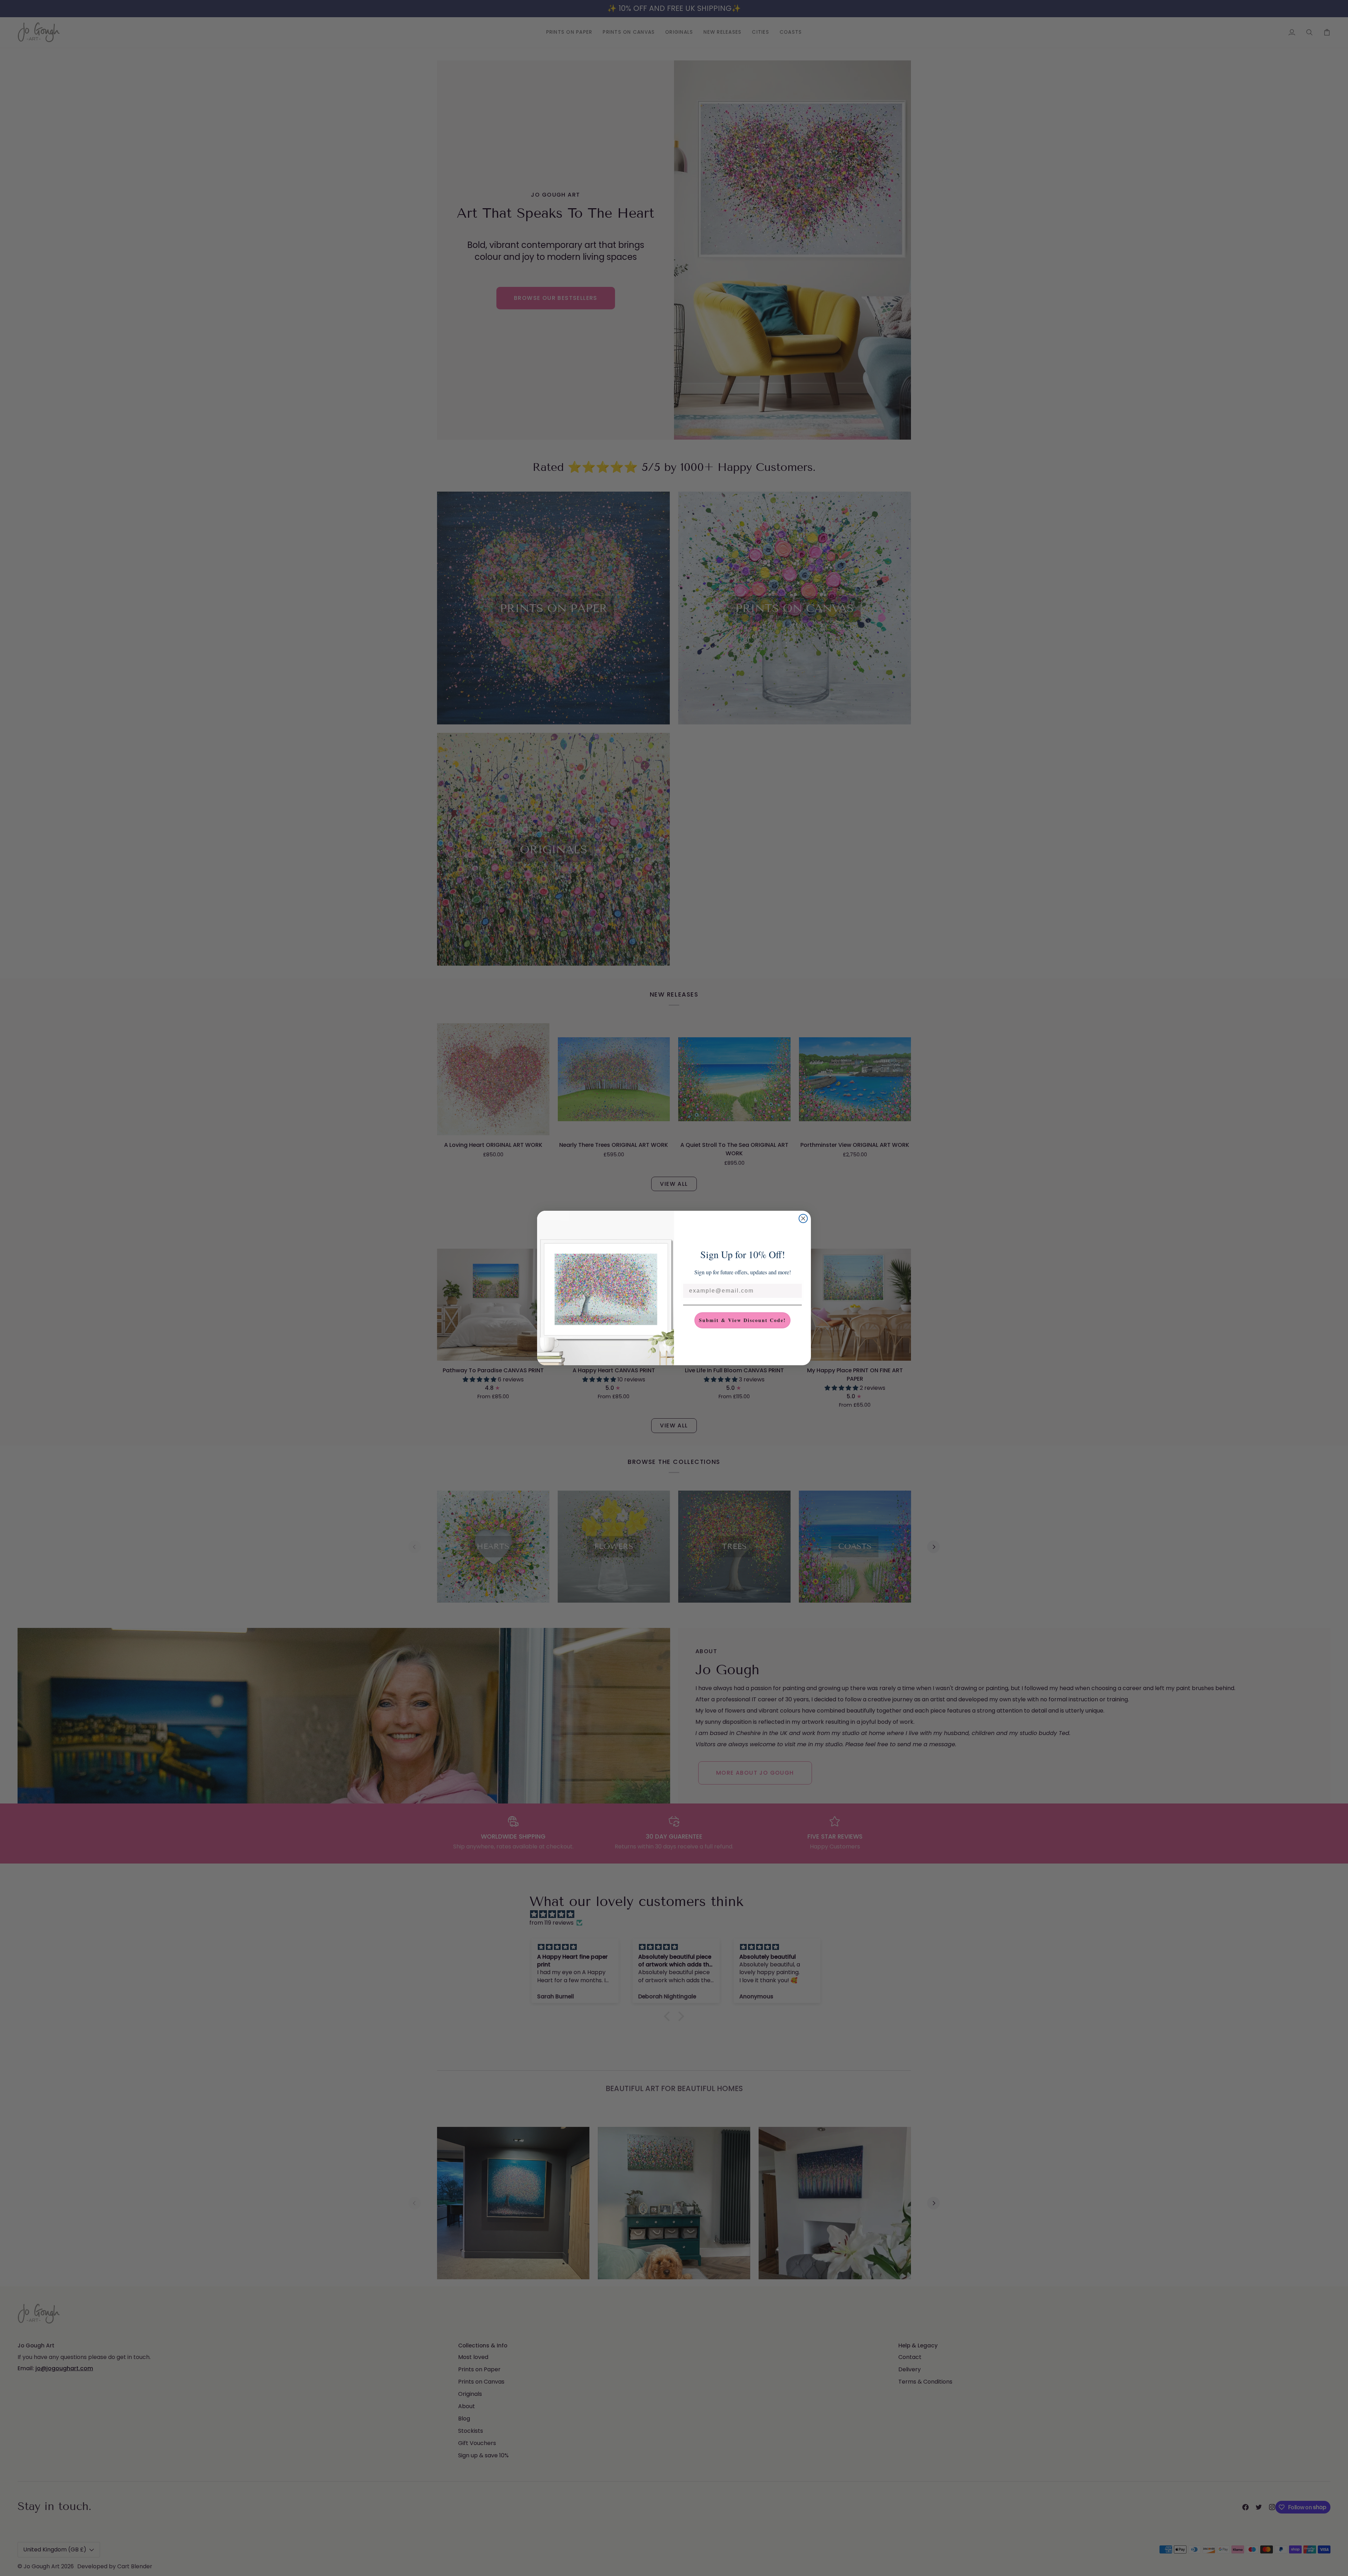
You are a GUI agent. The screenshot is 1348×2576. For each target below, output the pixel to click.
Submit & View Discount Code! (742, 1320)
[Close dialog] (803, 1218)
